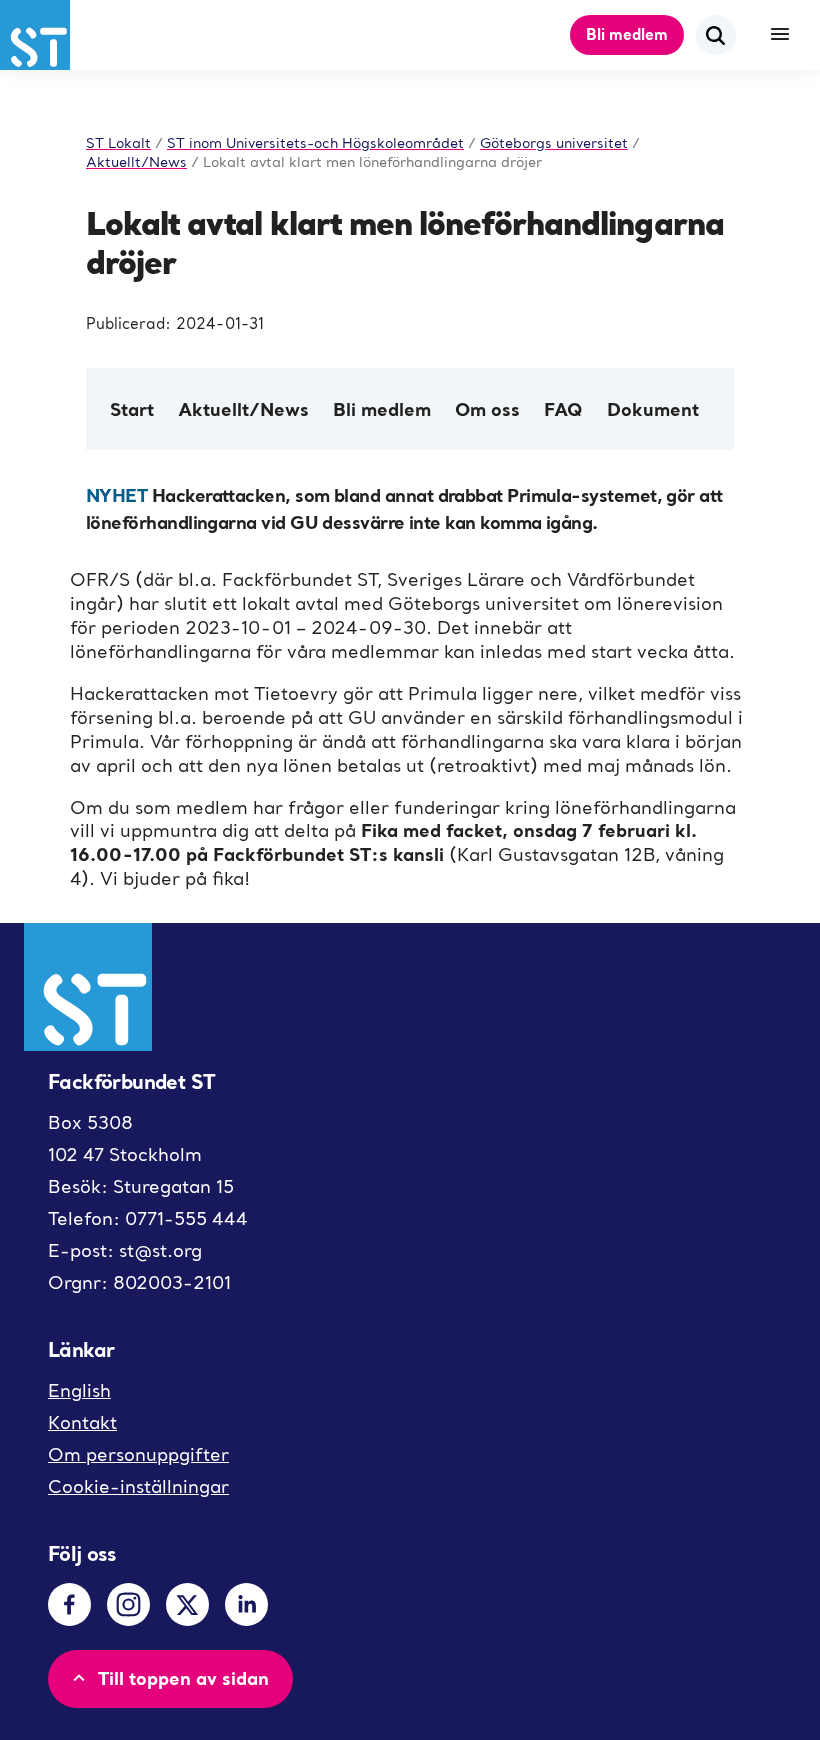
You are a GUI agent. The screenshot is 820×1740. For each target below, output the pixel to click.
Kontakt (82, 1422)
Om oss (487, 409)
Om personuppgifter (138, 1454)
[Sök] (716, 35)
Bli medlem (627, 34)
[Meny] (780, 35)
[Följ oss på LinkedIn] (246, 1604)
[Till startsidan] (35, 35)
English (79, 1390)
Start (132, 409)
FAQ (563, 409)
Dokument (653, 409)
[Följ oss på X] (187, 1604)
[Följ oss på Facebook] (69, 1604)
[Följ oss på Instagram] (128, 1604)
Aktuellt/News (243, 409)
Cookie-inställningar (138, 1486)
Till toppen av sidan (183, 1678)
